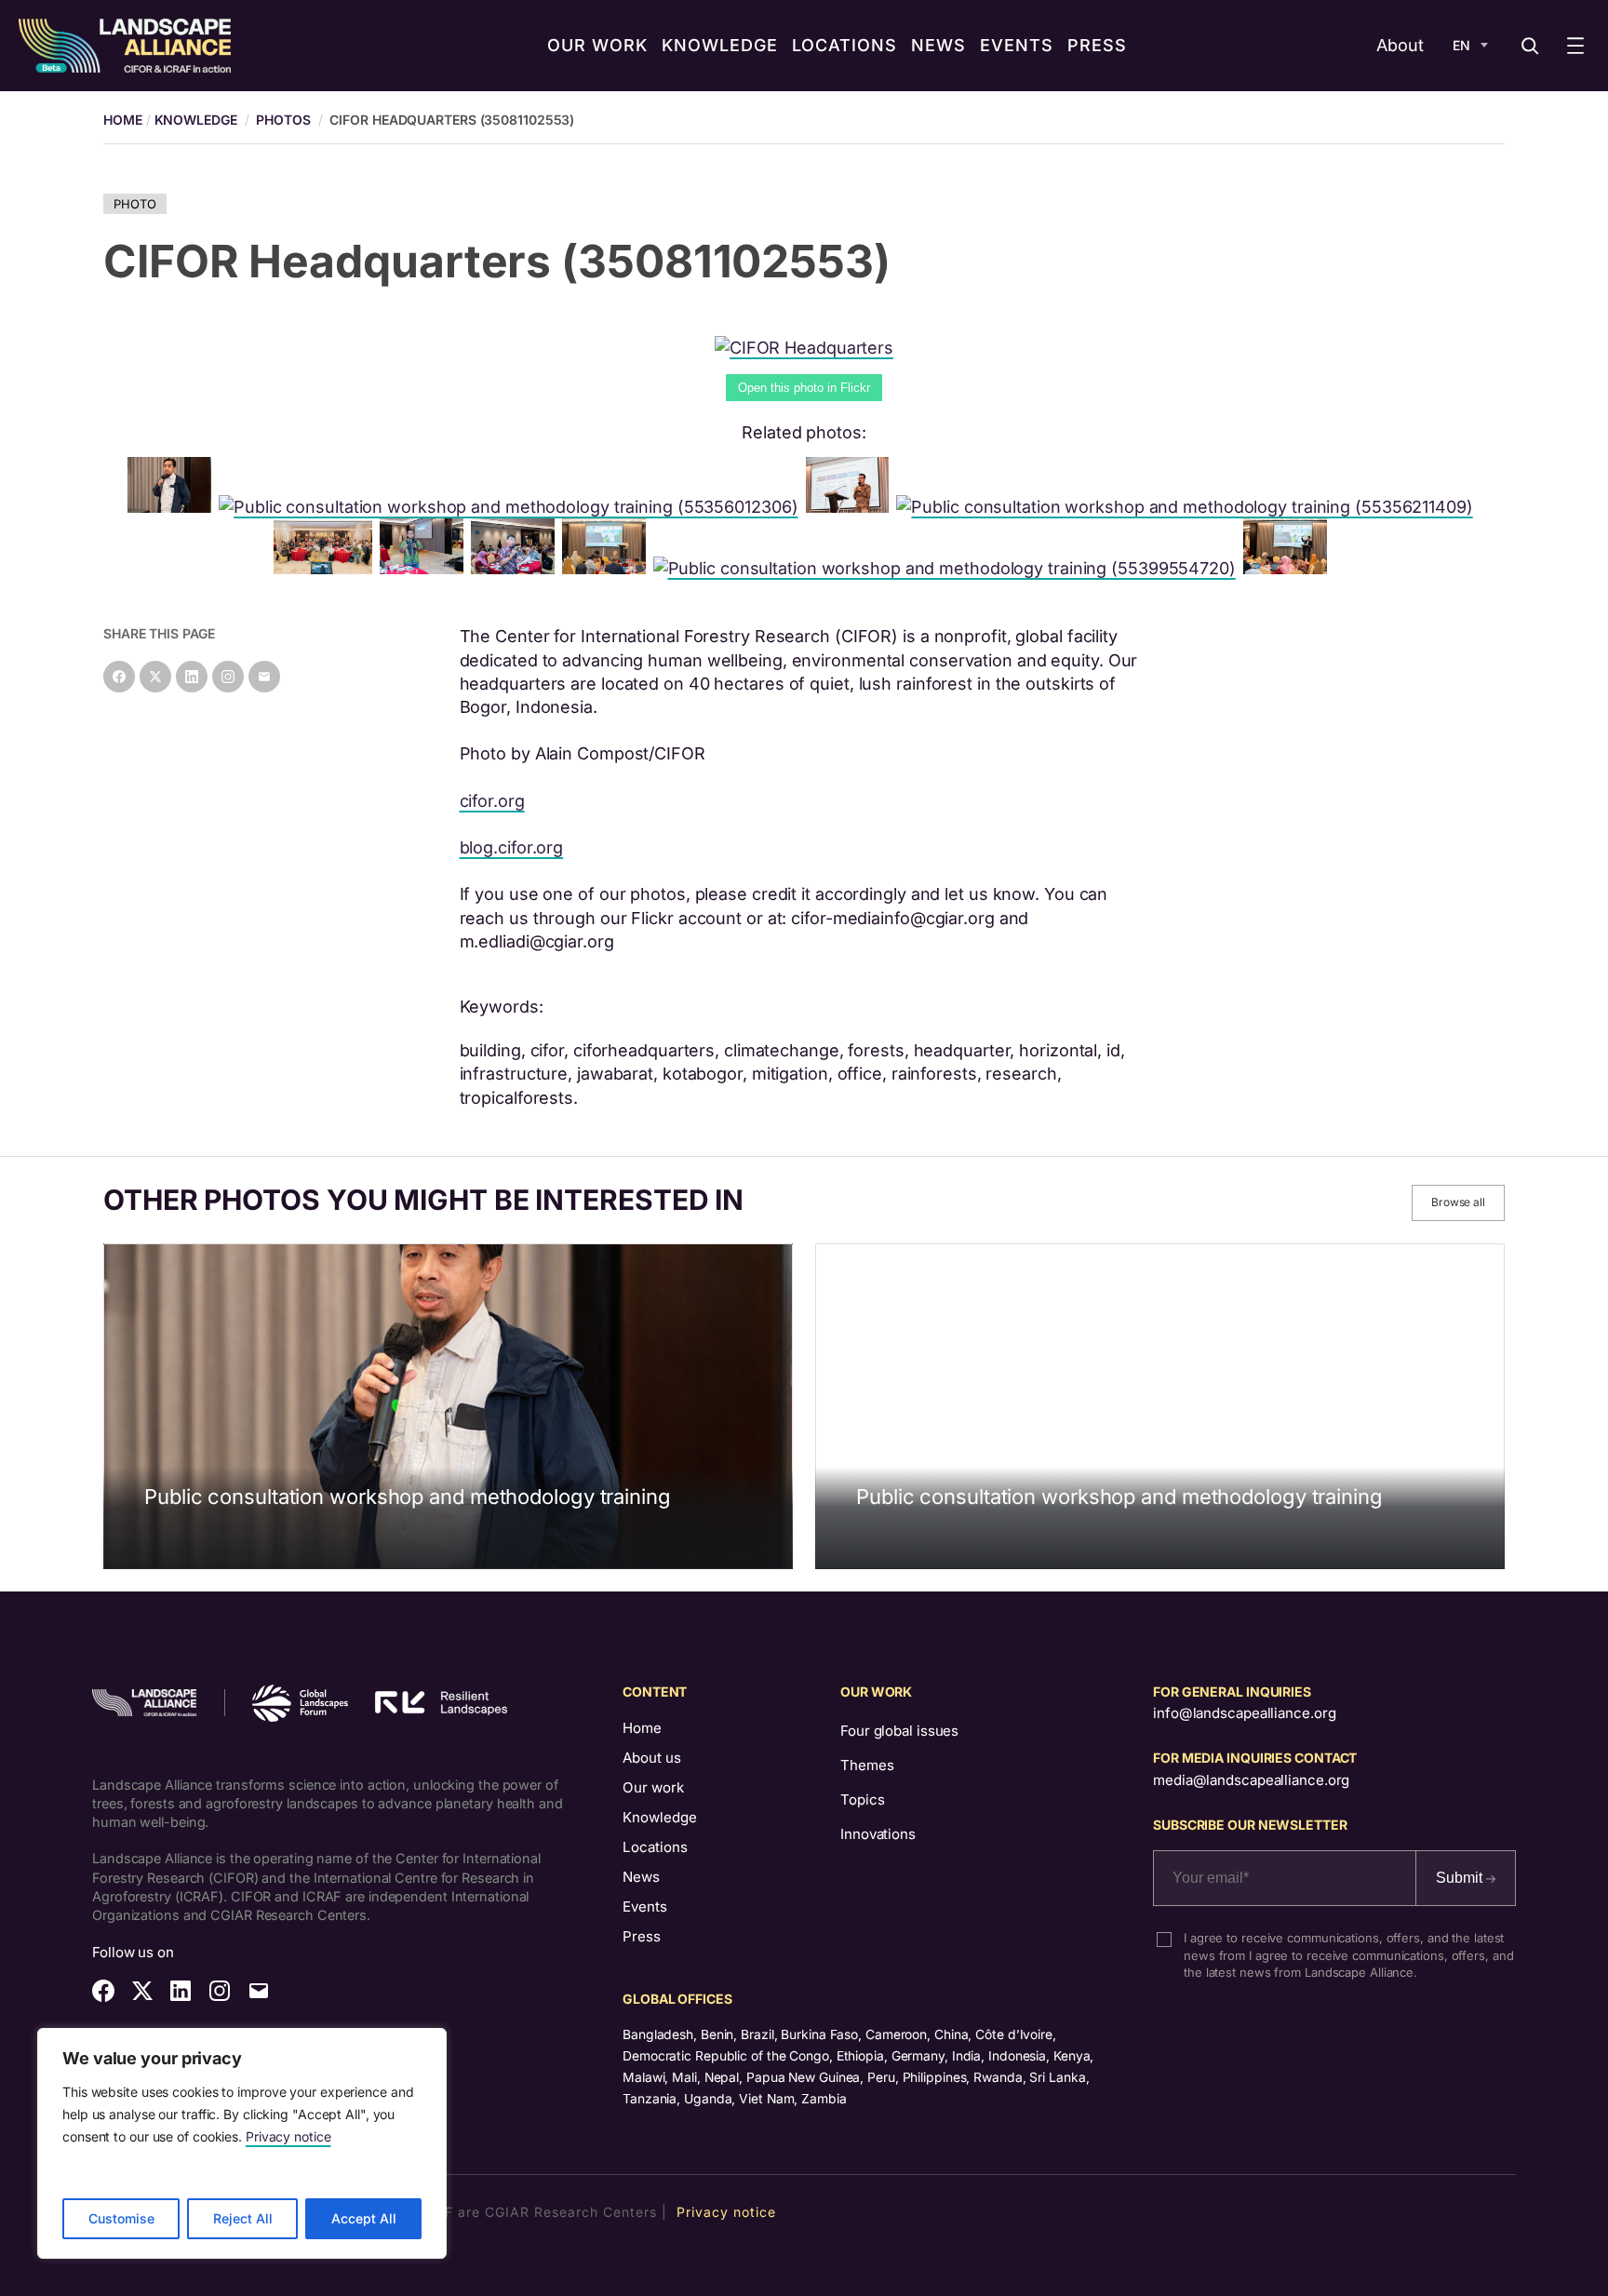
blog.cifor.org (512, 847)
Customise (121, 2218)
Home (642, 1728)
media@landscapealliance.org (1251, 1780)
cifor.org (492, 801)
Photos (283, 120)
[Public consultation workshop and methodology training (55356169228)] (1289, 568)
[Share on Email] (264, 677)
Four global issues (899, 1731)
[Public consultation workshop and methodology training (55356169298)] (326, 568)
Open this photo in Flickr (804, 388)
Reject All (243, 2218)
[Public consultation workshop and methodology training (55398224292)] (173, 507)
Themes (867, 1765)
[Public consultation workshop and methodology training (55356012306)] (512, 507)
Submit (1461, 1878)
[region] (242, 2143)
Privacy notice (288, 2136)
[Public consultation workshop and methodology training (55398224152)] (425, 568)
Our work (653, 1787)
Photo (135, 204)
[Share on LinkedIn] (192, 677)
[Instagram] (228, 677)
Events (645, 1907)
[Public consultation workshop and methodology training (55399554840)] (516, 568)
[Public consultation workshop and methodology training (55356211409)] (1188, 507)
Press (642, 1936)
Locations (655, 1847)
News (641, 1877)
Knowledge (196, 120)
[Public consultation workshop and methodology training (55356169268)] (608, 568)
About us (652, 1758)
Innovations (878, 1834)
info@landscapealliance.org (1244, 1713)
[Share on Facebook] (119, 677)
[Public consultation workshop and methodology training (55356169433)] (851, 507)
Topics (862, 1799)
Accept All (364, 2218)
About (1400, 45)
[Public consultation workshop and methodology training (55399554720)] (948, 568)
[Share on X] (155, 677)
